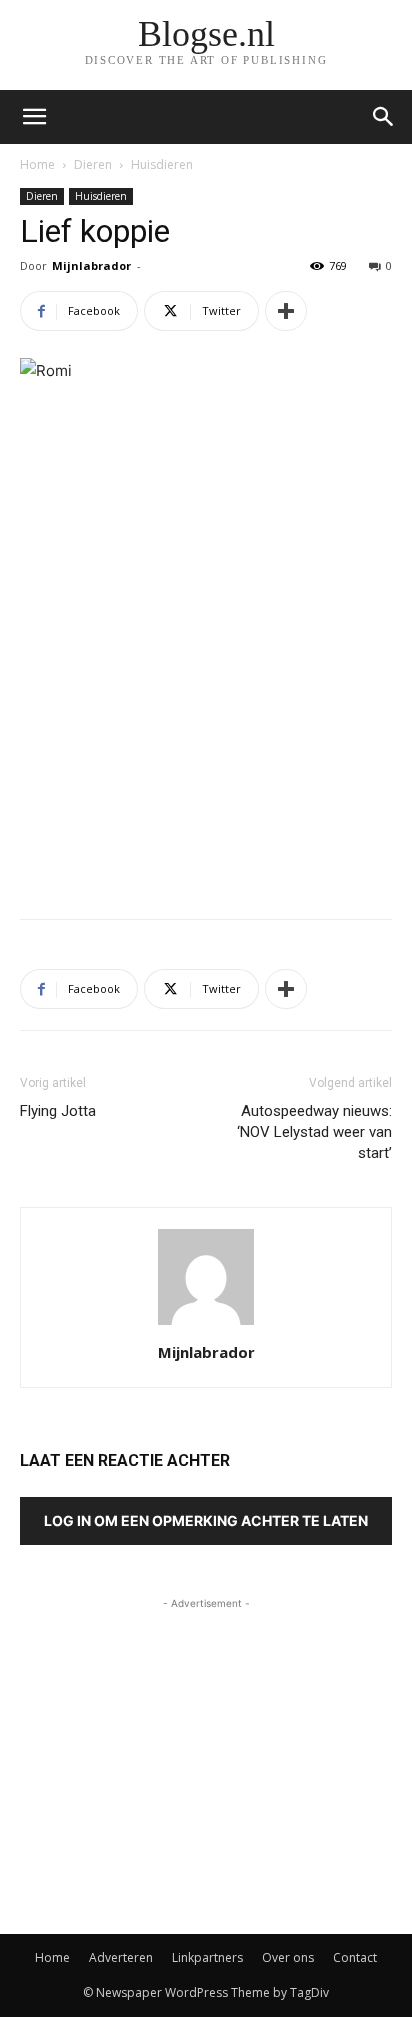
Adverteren (121, 1957)
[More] (286, 311)
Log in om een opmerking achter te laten (206, 1520)
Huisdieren (162, 164)
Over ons (288, 1957)
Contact (355, 1957)
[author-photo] (206, 1324)
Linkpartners (207, 1957)
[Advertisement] (206, 757)
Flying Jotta (58, 1111)
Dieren (93, 164)
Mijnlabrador (91, 265)
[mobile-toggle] (34, 117)
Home (37, 164)
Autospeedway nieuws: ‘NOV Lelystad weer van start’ (314, 1132)
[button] (384, 117)
